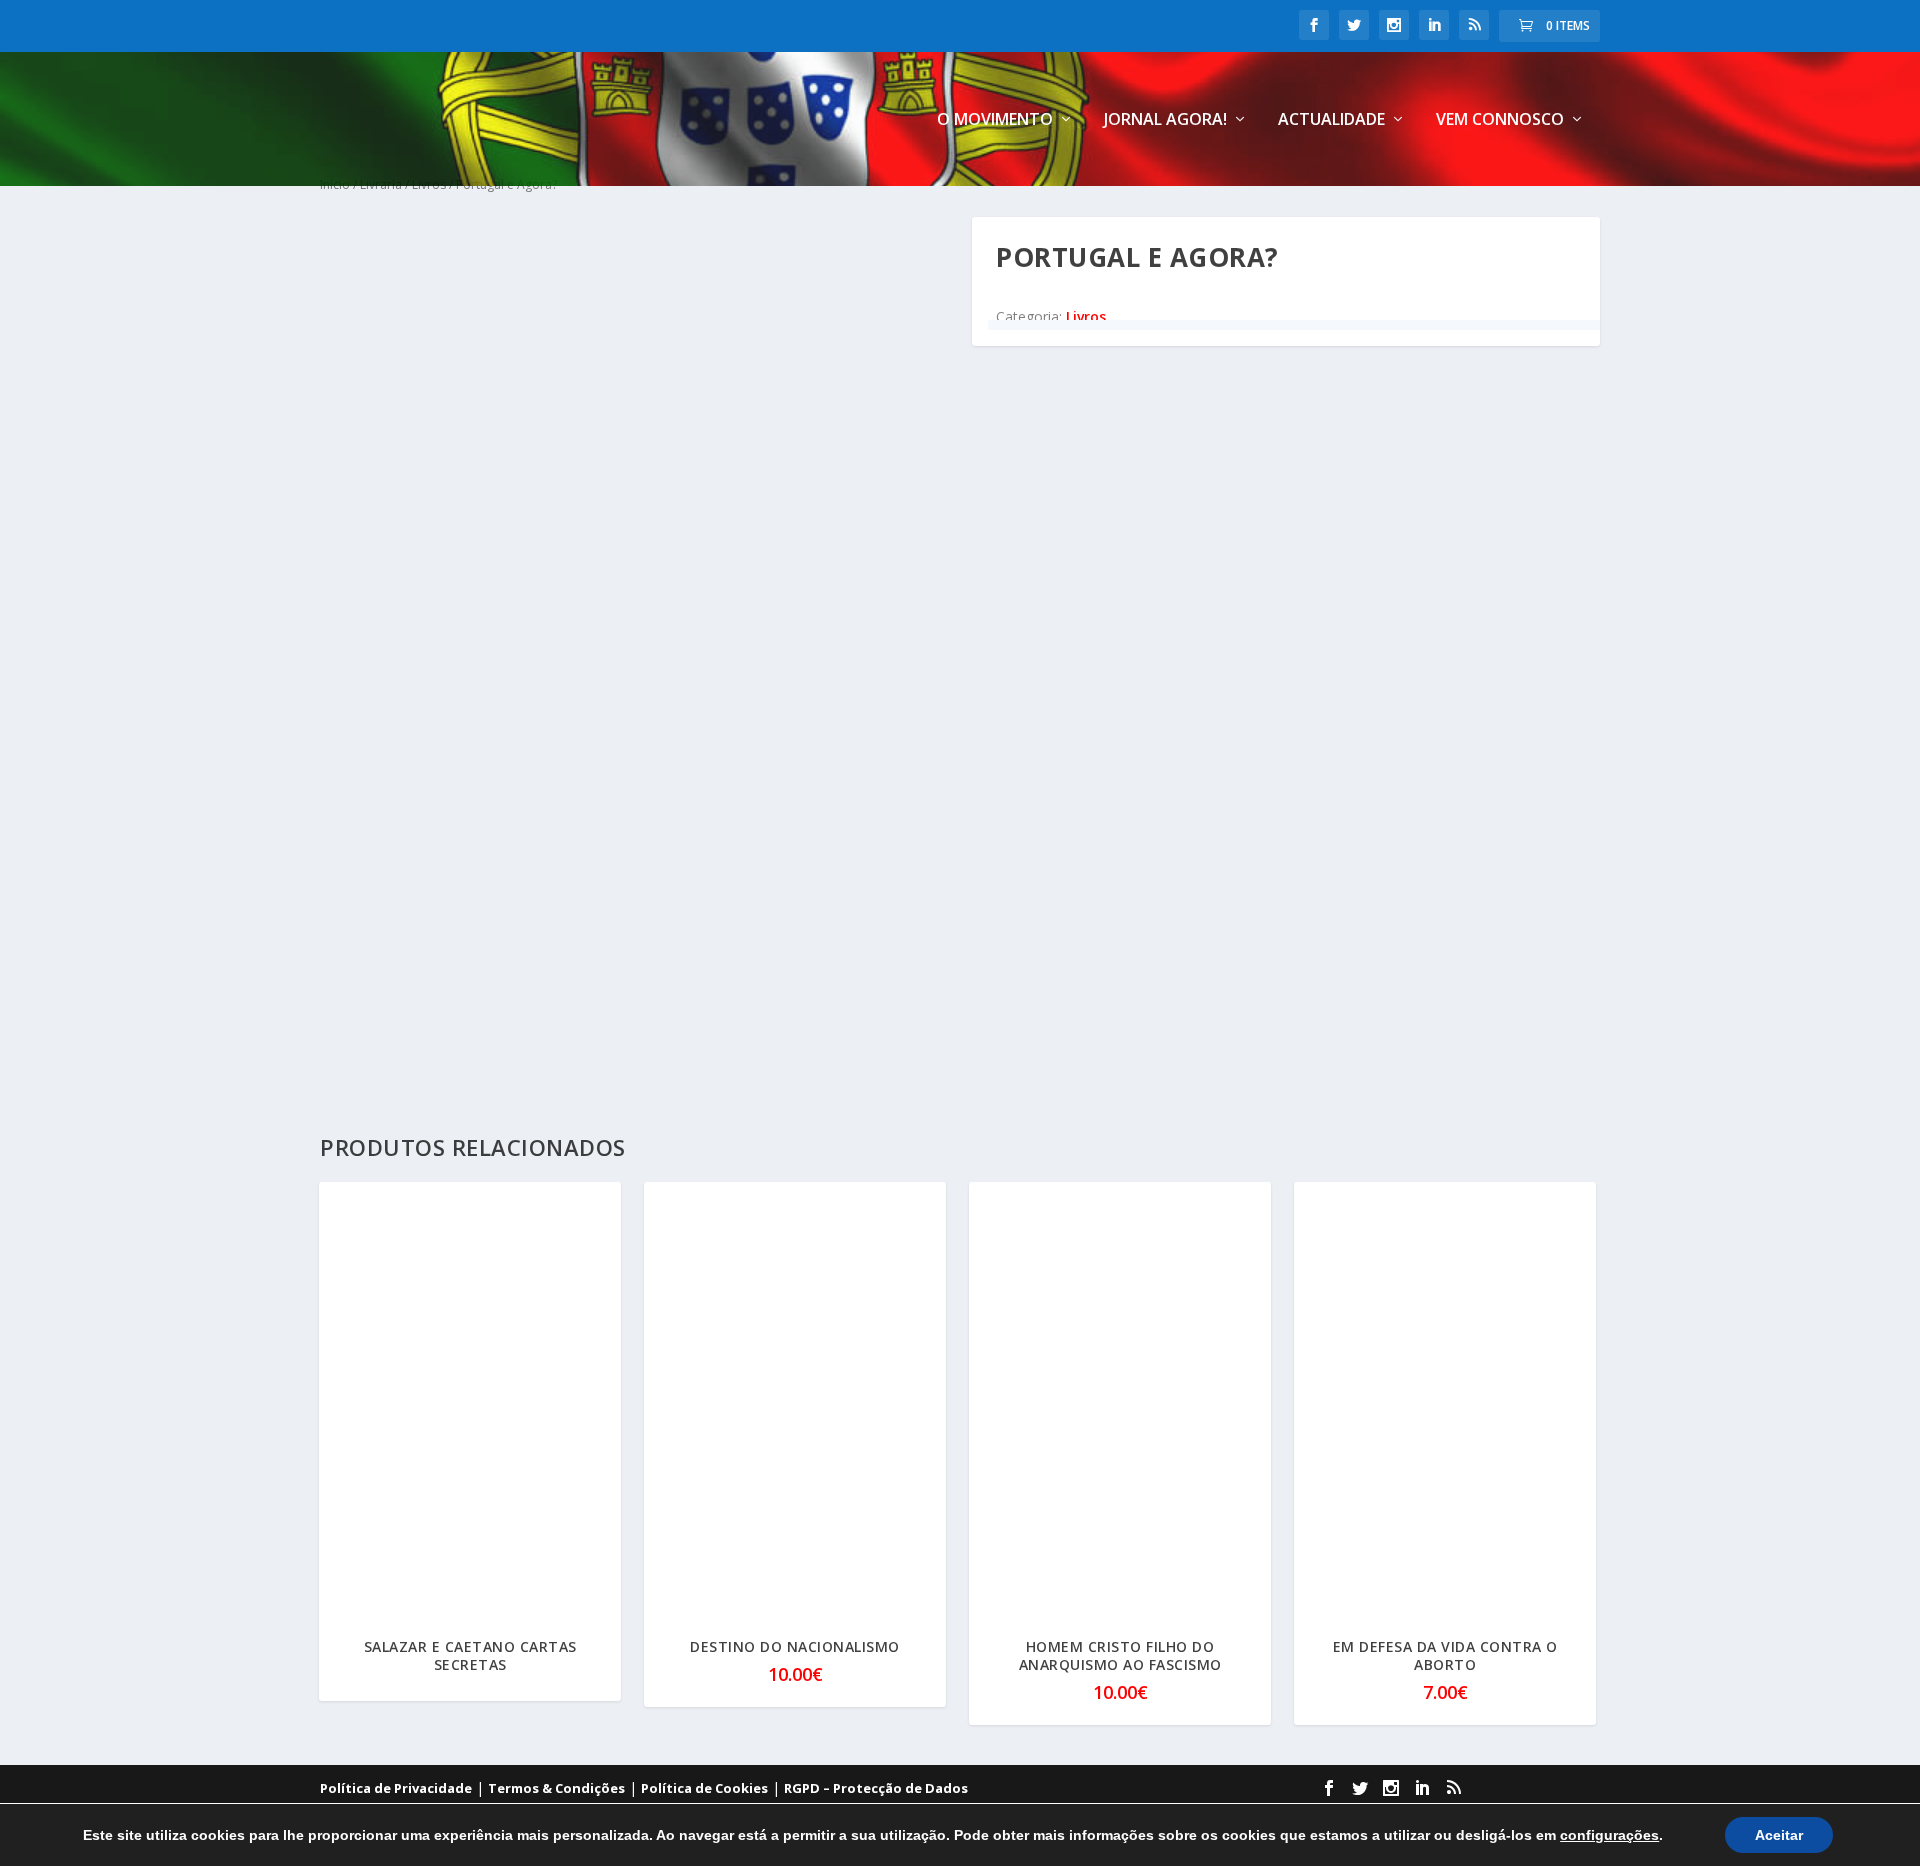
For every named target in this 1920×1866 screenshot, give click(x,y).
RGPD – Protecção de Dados (876, 1788)
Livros (1086, 316)
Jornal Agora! (1165, 120)
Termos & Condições (556, 1788)
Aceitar (1779, 1835)
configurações (1609, 1835)
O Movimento (995, 120)
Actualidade (1331, 120)
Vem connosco (1500, 120)
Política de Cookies (704, 1788)
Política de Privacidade (396, 1788)
